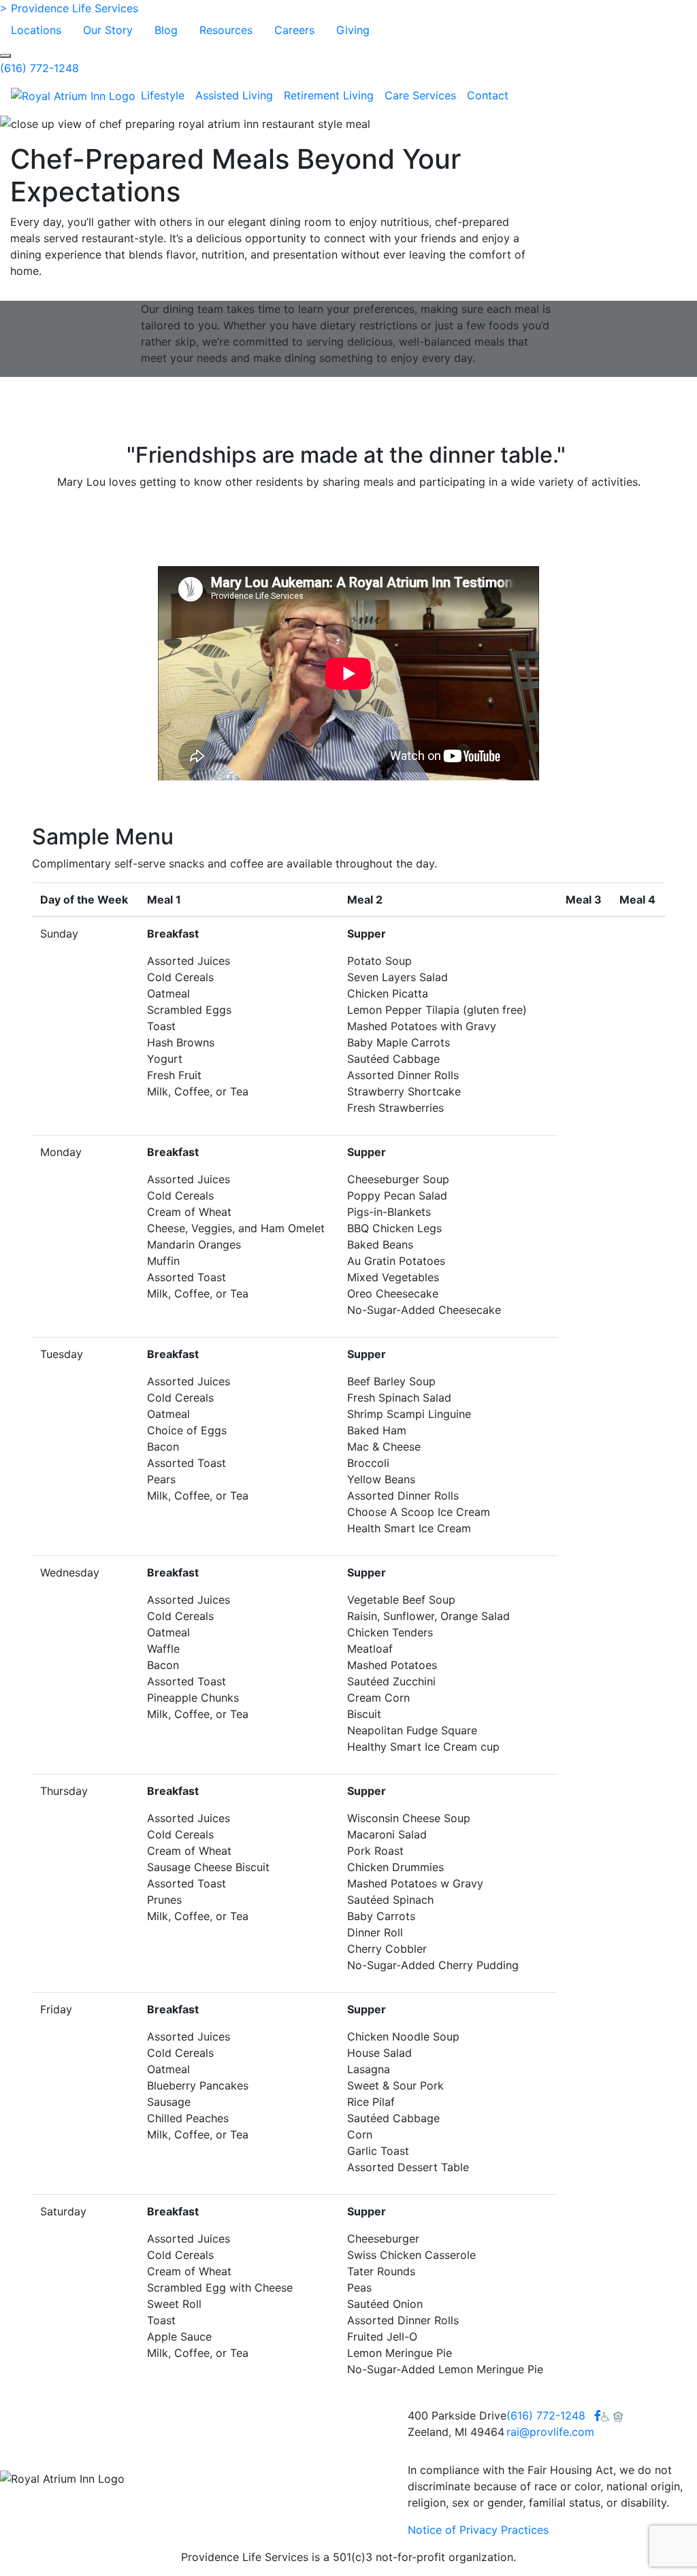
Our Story (108, 30)
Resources (226, 30)
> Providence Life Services (69, 8)
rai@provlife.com (550, 2432)
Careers (294, 30)
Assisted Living (234, 95)
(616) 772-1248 (39, 68)
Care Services (420, 95)
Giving (353, 30)
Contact (488, 95)
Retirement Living (329, 95)
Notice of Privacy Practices (478, 2530)
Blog (166, 30)
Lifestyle (163, 95)
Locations (36, 30)
